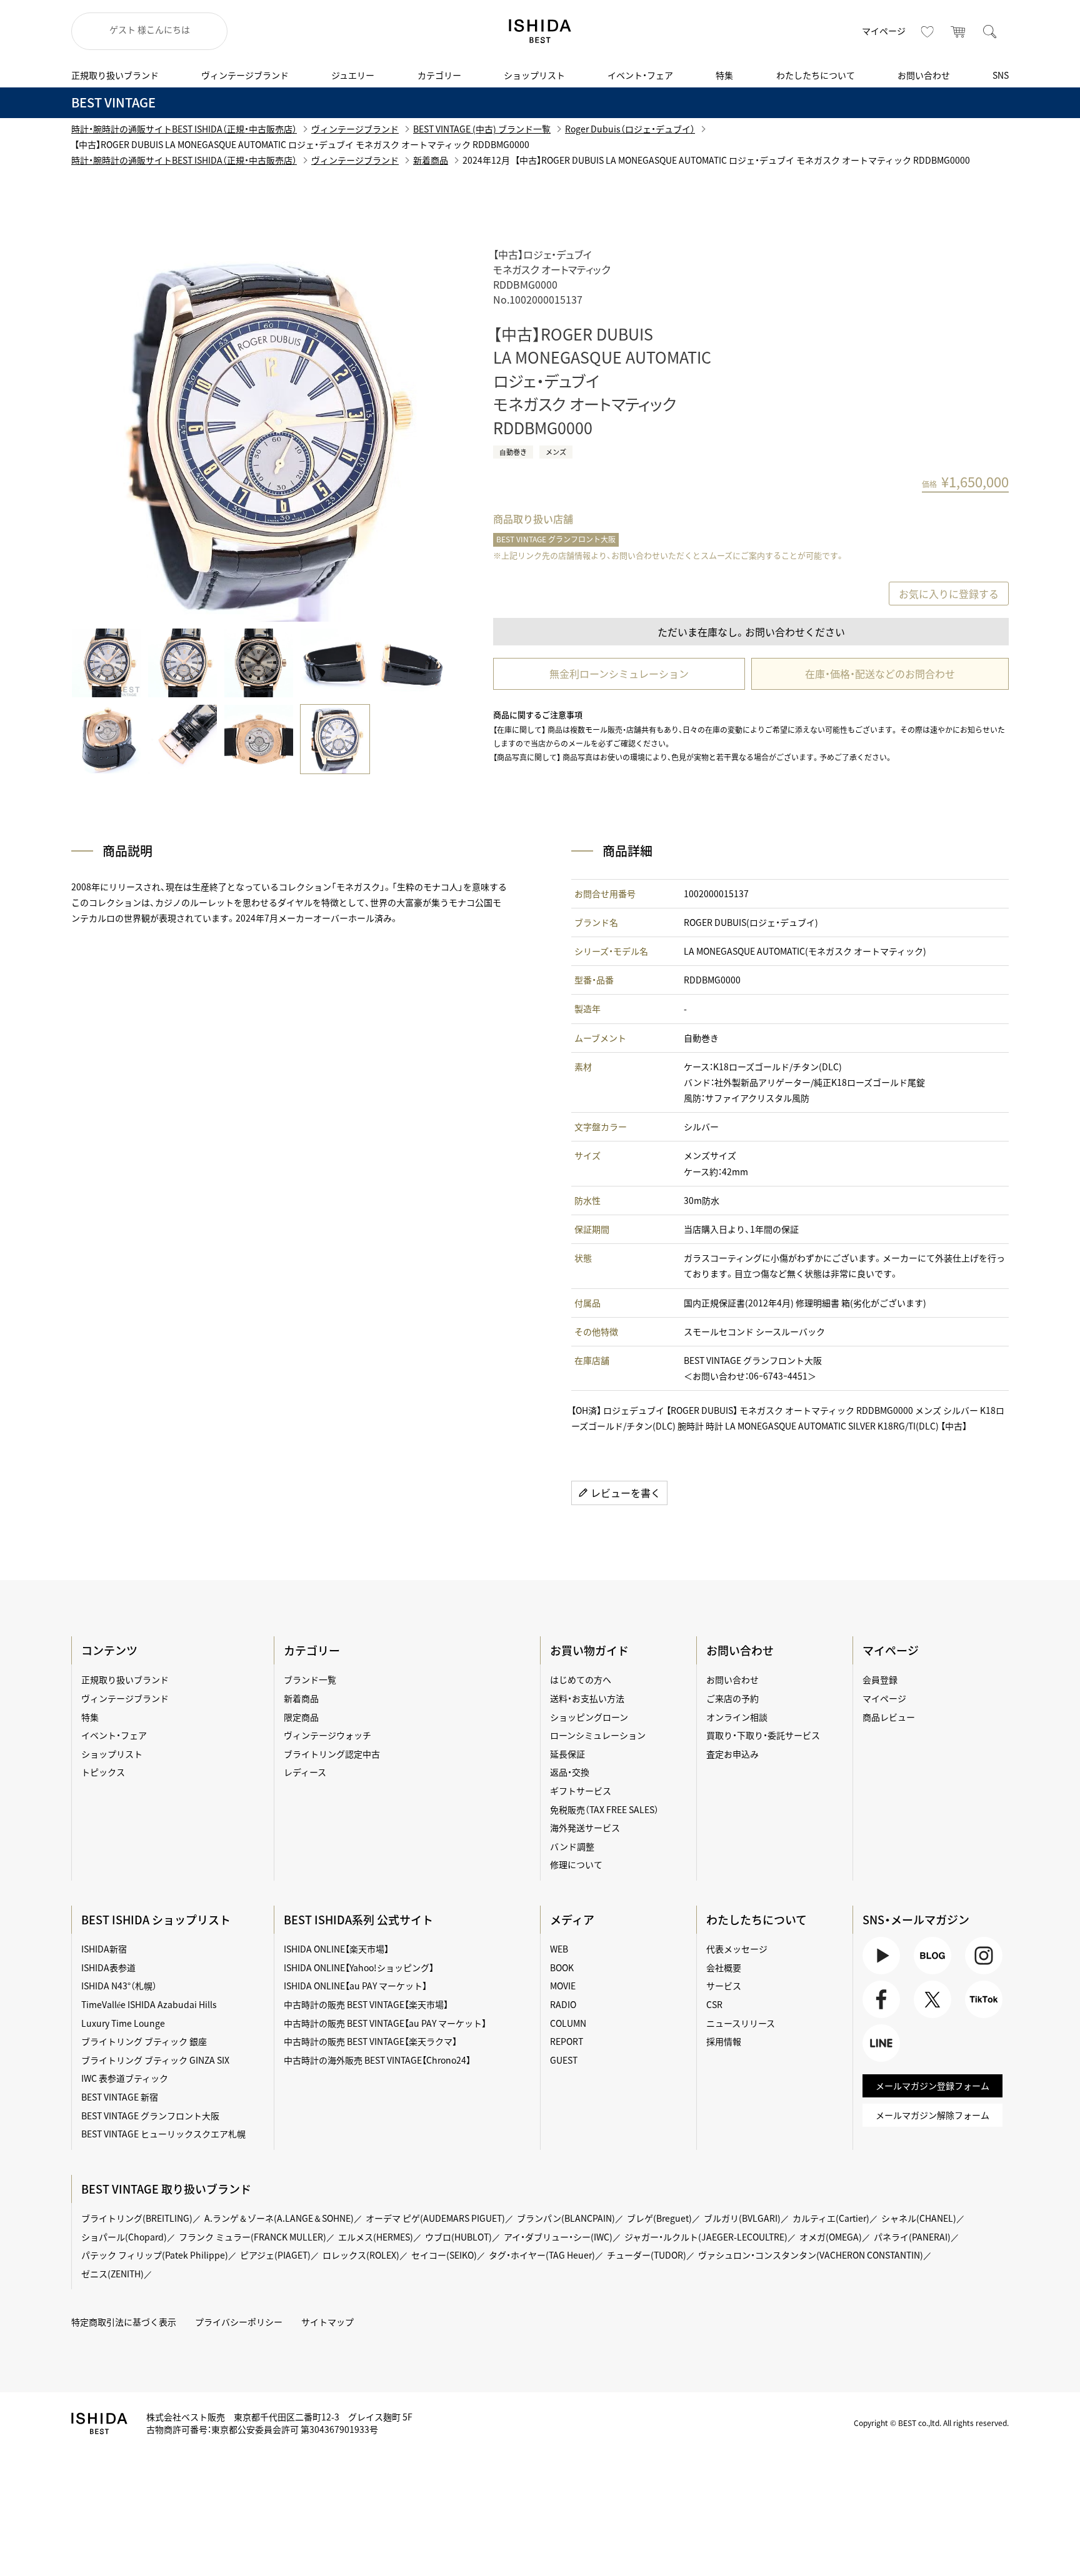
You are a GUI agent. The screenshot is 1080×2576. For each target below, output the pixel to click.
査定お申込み (732, 1754)
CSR (714, 2004)
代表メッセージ (737, 1949)
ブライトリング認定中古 (332, 1754)
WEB (559, 1949)
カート (959, 31)
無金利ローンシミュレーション (619, 674)
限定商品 (301, 1717)
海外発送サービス (585, 1828)
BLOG (925, 1974)
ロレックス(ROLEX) (361, 2255)
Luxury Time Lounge (123, 2023)
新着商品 (431, 160)
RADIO (563, 2004)
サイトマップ (327, 2322)
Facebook (880, 2018)
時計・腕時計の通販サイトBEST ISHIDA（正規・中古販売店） (184, 129)
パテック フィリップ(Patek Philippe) (155, 2255)
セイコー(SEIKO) (444, 2255)
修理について (576, 1864)
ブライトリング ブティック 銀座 (144, 2041)
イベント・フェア (640, 75)
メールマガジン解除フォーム (932, 2115)
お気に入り (927, 31)
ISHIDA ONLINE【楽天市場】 (336, 1949)
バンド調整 (572, 1846)
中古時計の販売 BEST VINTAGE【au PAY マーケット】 (385, 2023)
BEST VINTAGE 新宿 (120, 2097)
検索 (990, 31)
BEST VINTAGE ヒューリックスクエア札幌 (163, 2134)
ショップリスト (534, 75)
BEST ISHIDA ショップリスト (156, 1920)
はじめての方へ (581, 1679)
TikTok (978, 2018)
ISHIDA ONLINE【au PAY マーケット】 (355, 1986)
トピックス (103, 1772)
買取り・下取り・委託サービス (763, 1735)
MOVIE (563, 1986)
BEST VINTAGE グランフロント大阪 (556, 539)
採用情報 (724, 2041)
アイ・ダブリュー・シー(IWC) (558, 2237)
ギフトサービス (581, 1791)
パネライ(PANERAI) (912, 2237)
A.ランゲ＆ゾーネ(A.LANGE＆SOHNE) (279, 2218)
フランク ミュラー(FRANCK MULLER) (252, 2237)
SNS (1001, 75)
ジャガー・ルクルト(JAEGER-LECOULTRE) (706, 2237)
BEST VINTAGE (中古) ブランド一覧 (482, 129)
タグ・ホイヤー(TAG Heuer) (542, 2255)
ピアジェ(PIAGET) (275, 2255)
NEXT (418, 434)
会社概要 (724, 1967)
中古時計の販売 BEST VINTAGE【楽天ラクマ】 (370, 2041)
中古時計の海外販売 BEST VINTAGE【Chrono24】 (377, 2060)
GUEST (564, 2060)
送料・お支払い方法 (587, 1698)
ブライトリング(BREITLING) (137, 2218)
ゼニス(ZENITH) (112, 2274)
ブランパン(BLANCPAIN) (566, 2218)
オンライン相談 (737, 1717)
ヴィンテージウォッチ (327, 1735)
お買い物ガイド (589, 1650)
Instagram (982, 1974)
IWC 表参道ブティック (125, 2078)
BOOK (562, 1967)
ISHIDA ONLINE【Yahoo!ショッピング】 (359, 1967)
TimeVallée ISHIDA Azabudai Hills (149, 2004)
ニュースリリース (741, 2023)
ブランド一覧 (310, 1679)
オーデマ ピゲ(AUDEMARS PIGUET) (435, 2218)
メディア (572, 1920)
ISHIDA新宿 (104, 1949)
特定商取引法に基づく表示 (124, 2322)
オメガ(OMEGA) (831, 2237)
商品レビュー (889, 1717)
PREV (99, 434)
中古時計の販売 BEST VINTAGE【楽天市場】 (366, 2004)
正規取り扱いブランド (115, 75)
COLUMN (568, 2023)
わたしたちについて (816, 75)
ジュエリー (353, 75)
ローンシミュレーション (598, 1735)
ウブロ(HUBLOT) (458, 2237)
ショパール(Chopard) (124, 2237)
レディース (305, 1772)
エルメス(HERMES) (376, 2237)
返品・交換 (570, 1772)
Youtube (879, 1974)
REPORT (567, 2041)
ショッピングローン (589, 1717)
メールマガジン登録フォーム (932, 2086)
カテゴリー (439, 75)
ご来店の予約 (732, 1698)
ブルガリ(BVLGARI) (742, 2218)
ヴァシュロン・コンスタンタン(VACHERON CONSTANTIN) (811, 2255)
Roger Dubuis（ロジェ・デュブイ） (630, 129)
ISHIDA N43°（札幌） (119, 1986)
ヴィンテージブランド (245, 75)
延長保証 (567, 1754)
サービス (724, 1986)
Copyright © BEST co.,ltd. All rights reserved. (931, 2423)
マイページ (884, 31)
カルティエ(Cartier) (831, 2218)
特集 (724, 75)
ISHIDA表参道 (108, 1967)
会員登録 (880, 1679)
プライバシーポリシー (239, 2322)
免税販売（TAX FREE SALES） (604, 1809)
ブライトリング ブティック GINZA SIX (155, 2060)
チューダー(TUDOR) (647, 2255)
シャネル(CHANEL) (919, 2218)
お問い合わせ (924, 75)
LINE (872, 2061)
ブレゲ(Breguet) (659, 2218)
